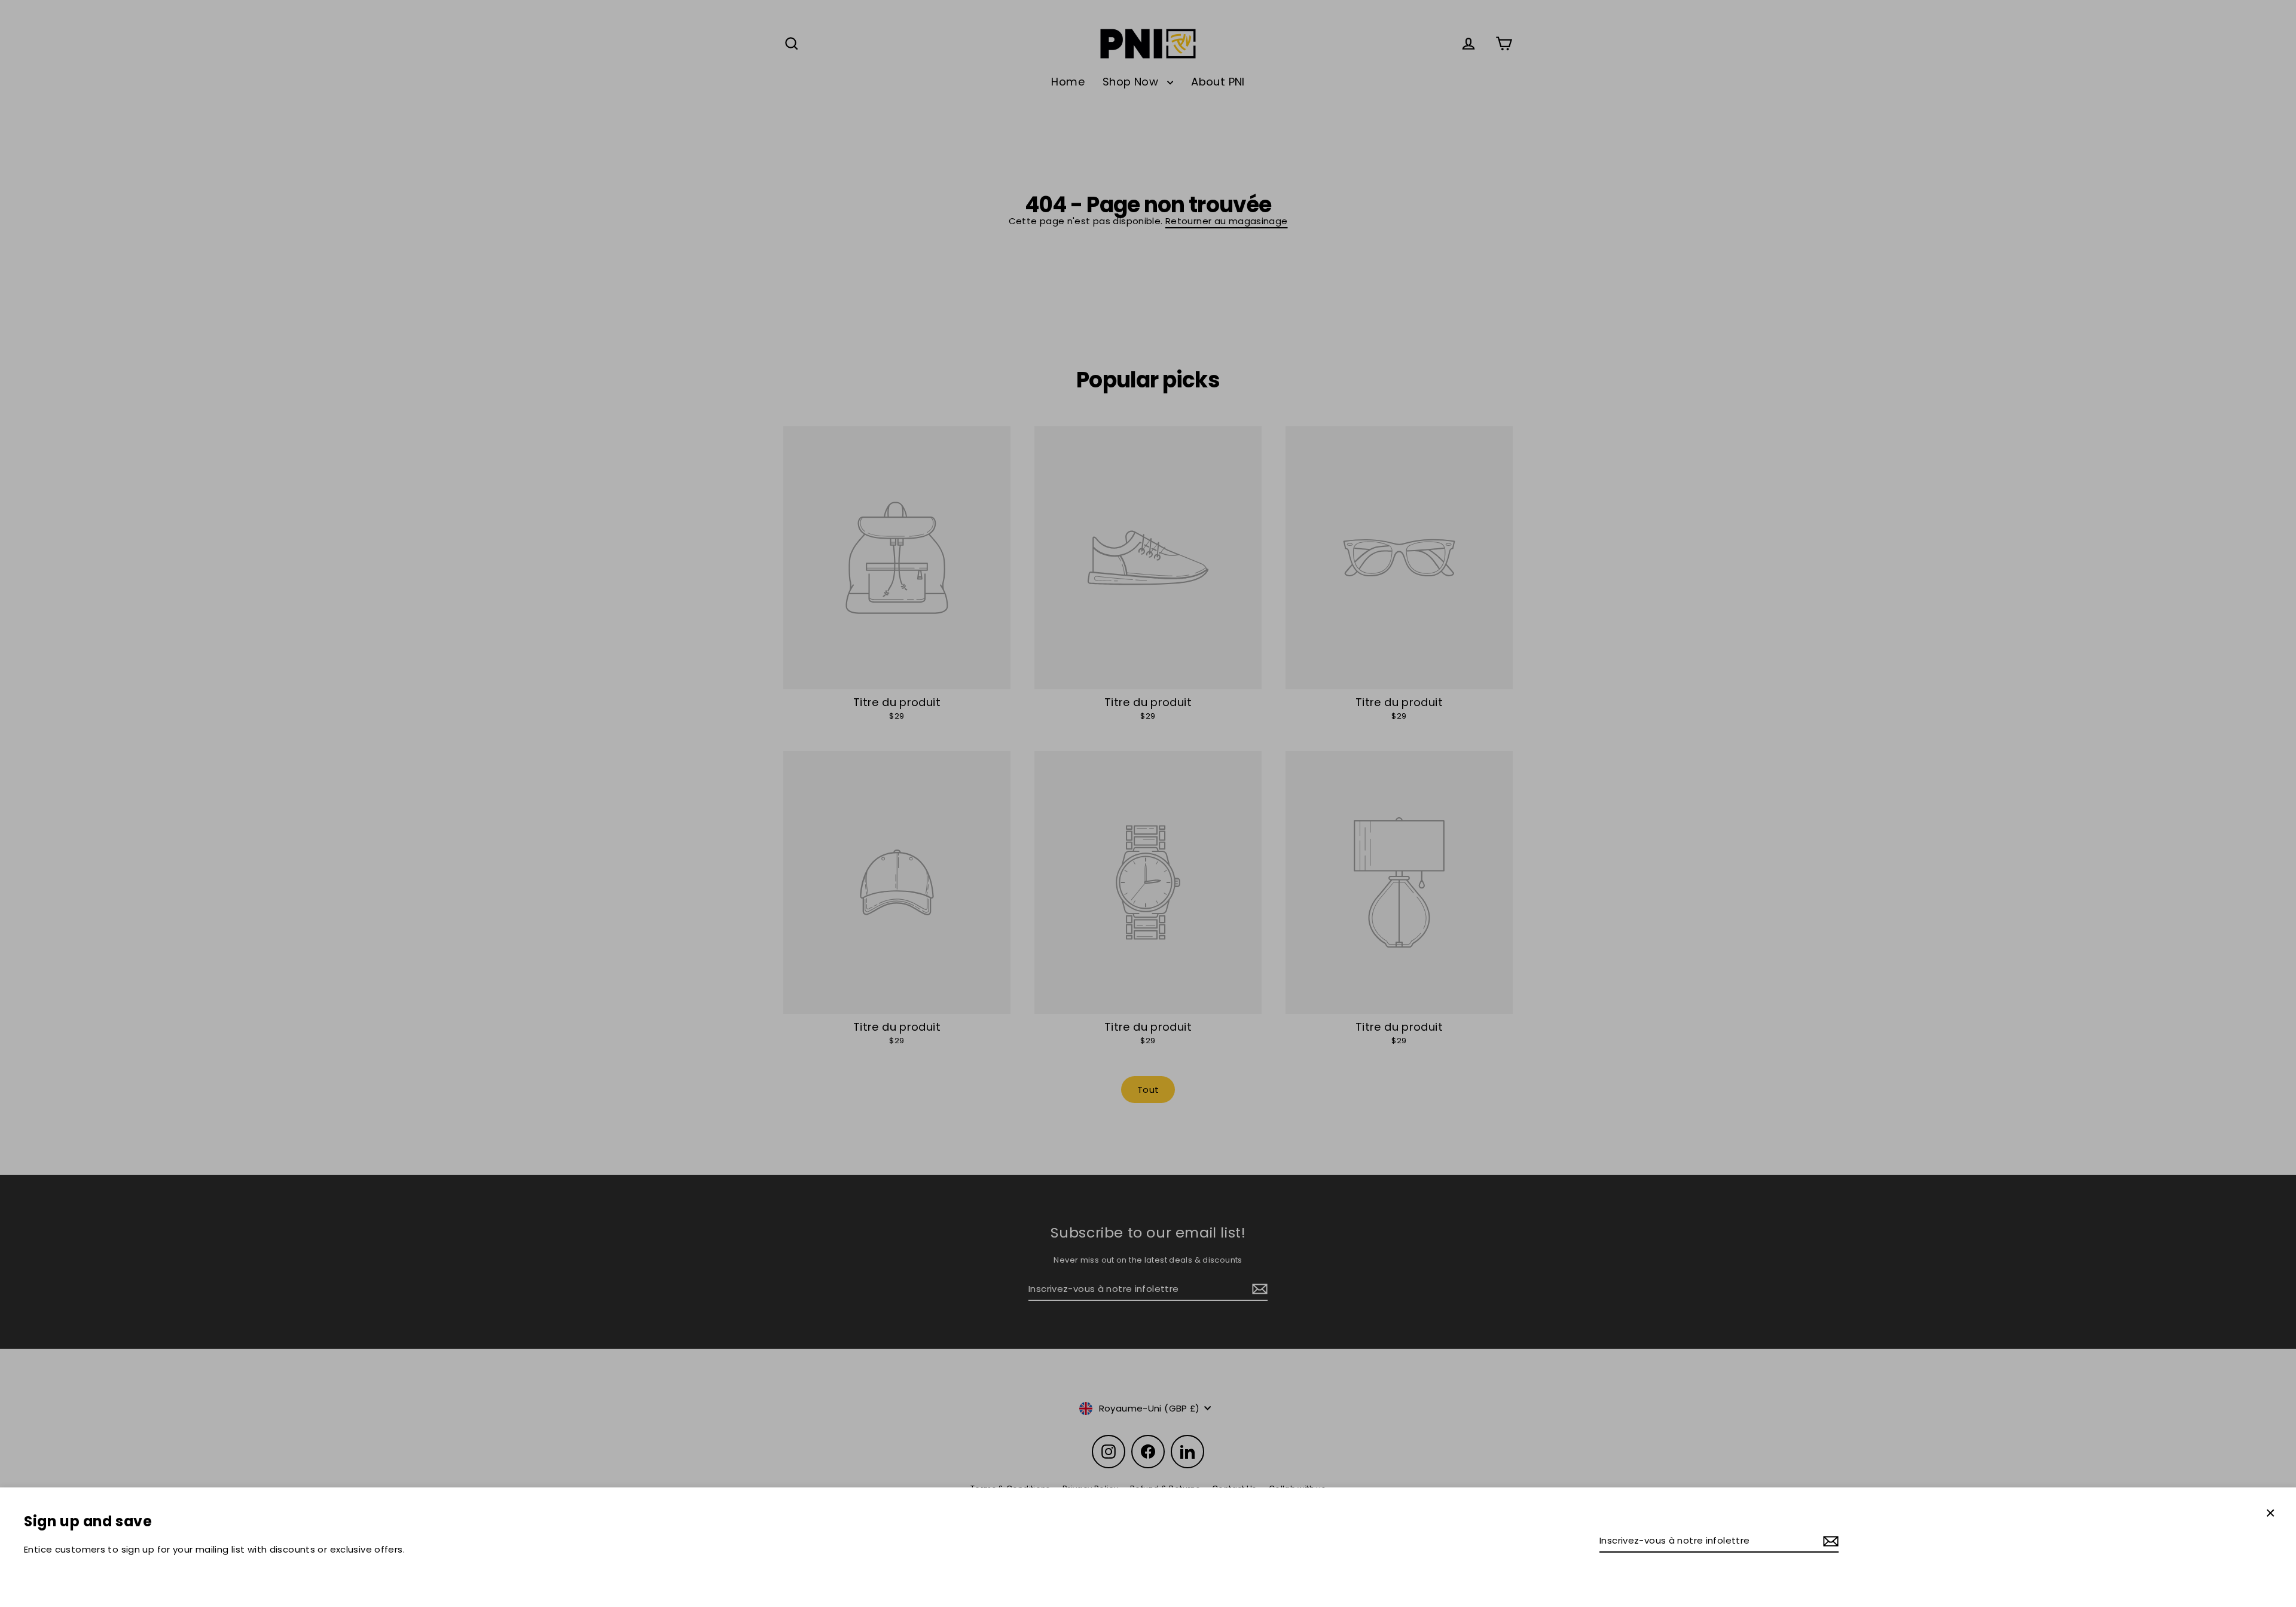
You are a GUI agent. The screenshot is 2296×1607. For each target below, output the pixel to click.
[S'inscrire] (1829, 1541)
